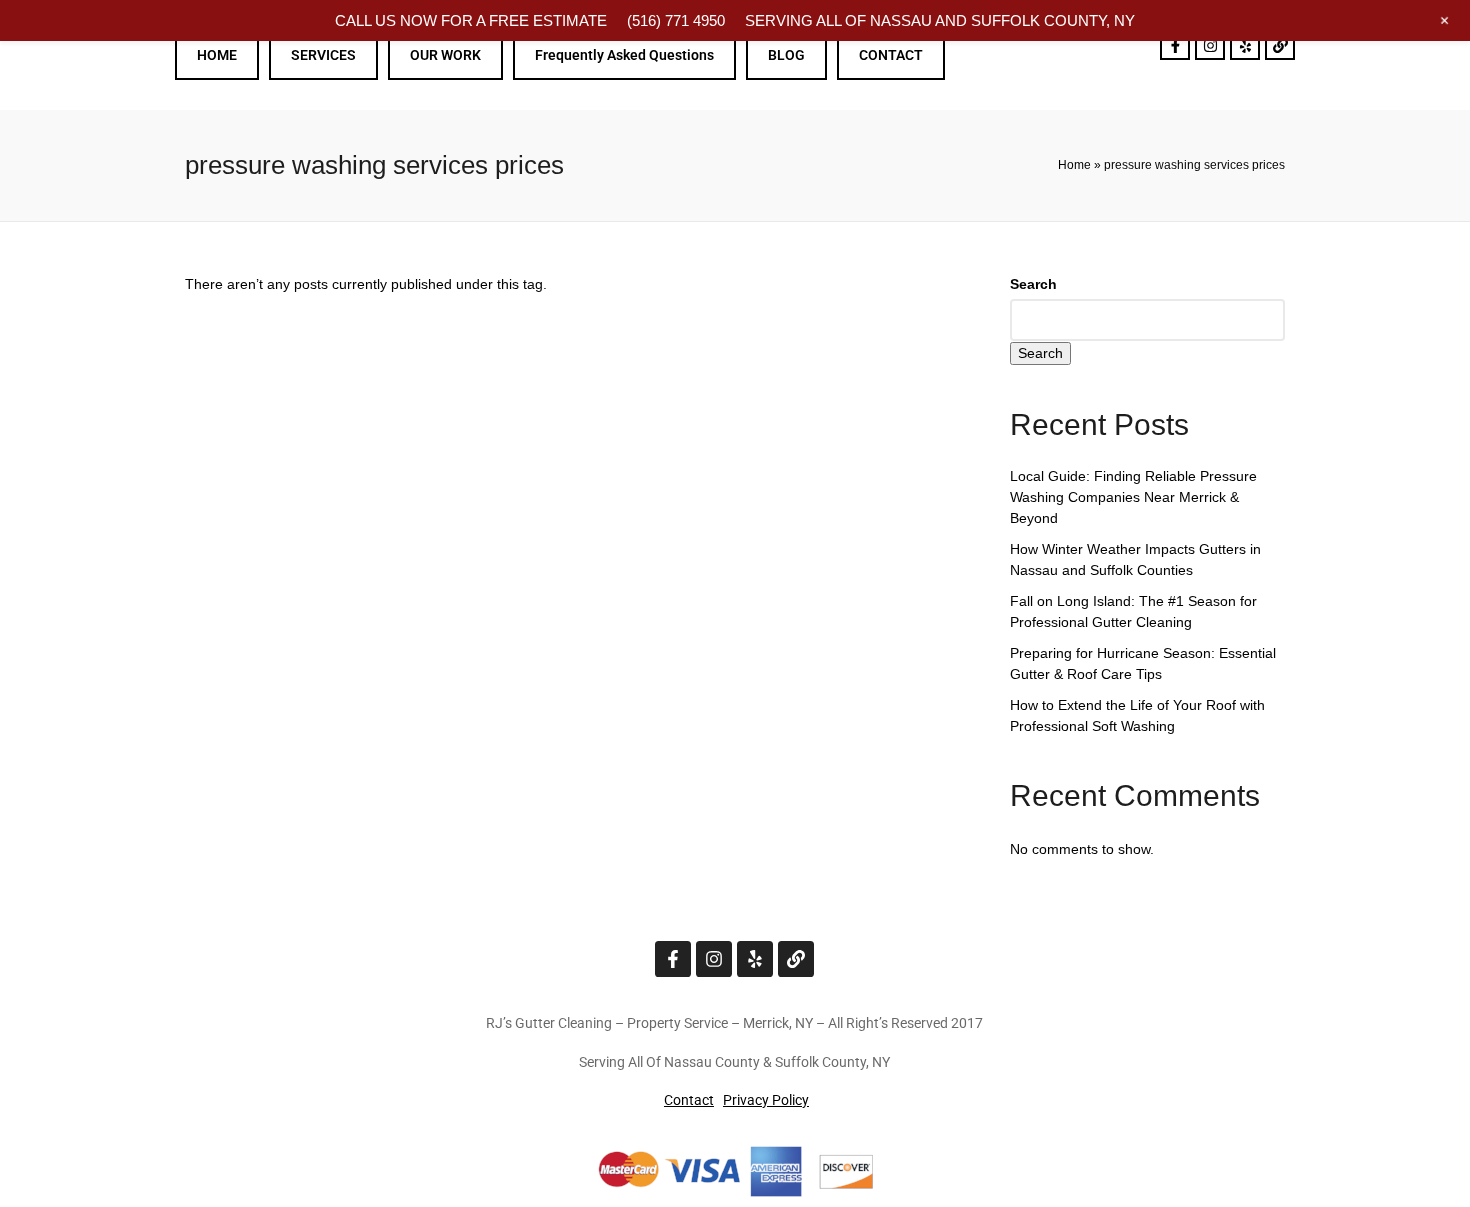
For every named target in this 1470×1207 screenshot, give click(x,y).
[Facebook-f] (1175, 45)
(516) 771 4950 (676, 20)
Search (1033, 284)
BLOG (786, 55)
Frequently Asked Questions (624, 55)
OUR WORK (445, 55)
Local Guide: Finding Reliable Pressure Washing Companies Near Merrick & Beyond (1133, 497)
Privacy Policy (766, 1100)
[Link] (1280, 45)
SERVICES (323, 55)
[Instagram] (1210, 45)
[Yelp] (1245, 45)
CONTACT (891, 55)
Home (1074, 165)
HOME (217, 55)
